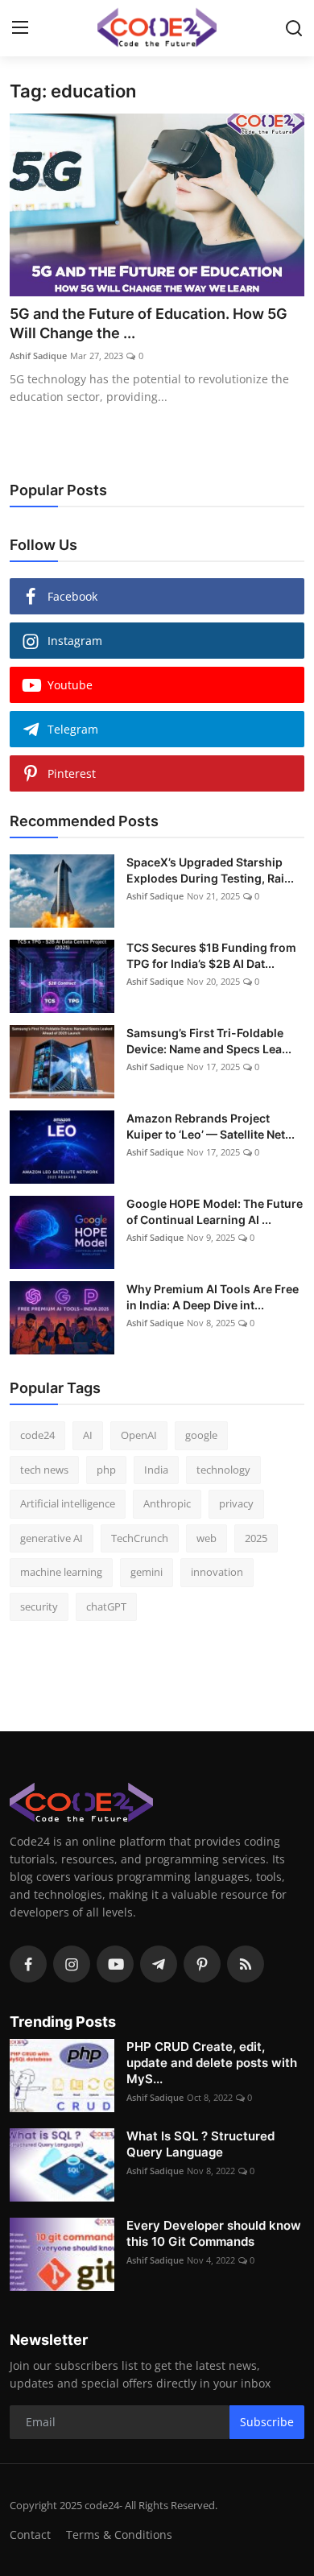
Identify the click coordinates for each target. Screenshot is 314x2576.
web (207, 1538)
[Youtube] (115, 1964)
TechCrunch (140, 1538)
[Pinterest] (202, 1964)
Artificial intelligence (68, 1503)
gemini (147, 1572)
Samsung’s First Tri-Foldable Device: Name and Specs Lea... (209, 1041)
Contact (30, 2535)
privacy (236, 1503)
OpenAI (139, 1435)
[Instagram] (72, 1964)
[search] (294, 28)
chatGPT (106, 1606)
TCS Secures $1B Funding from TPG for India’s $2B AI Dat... (211, 955)
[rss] (246, 1964)
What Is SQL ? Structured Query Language (200, 2144)
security (39, 1606)
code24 (37, 1435)
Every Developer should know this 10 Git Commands (214, 2233)
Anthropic (167, 1503)
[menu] (20, 28)
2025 (256, 1538)
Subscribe (267, 2422)
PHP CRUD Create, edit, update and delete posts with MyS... (212, 2063)
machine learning (61, 1572)
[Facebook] (28, 1964)
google (201, 1435)
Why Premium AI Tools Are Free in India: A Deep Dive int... (213, 1297)
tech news (44, 1470)
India (156, 1470)
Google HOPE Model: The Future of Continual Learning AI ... (215, 1212)
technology (223, 1470)
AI (88, 1435)
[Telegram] (159, 1964)
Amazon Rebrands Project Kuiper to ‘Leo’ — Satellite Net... (211, 1126)
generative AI (52, 1538)
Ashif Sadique (38, 356)
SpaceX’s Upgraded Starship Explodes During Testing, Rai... (210, 870)
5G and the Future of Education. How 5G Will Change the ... (149, 323)
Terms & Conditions (119, 2535)
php (106, 1470)
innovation (217, 1572)
